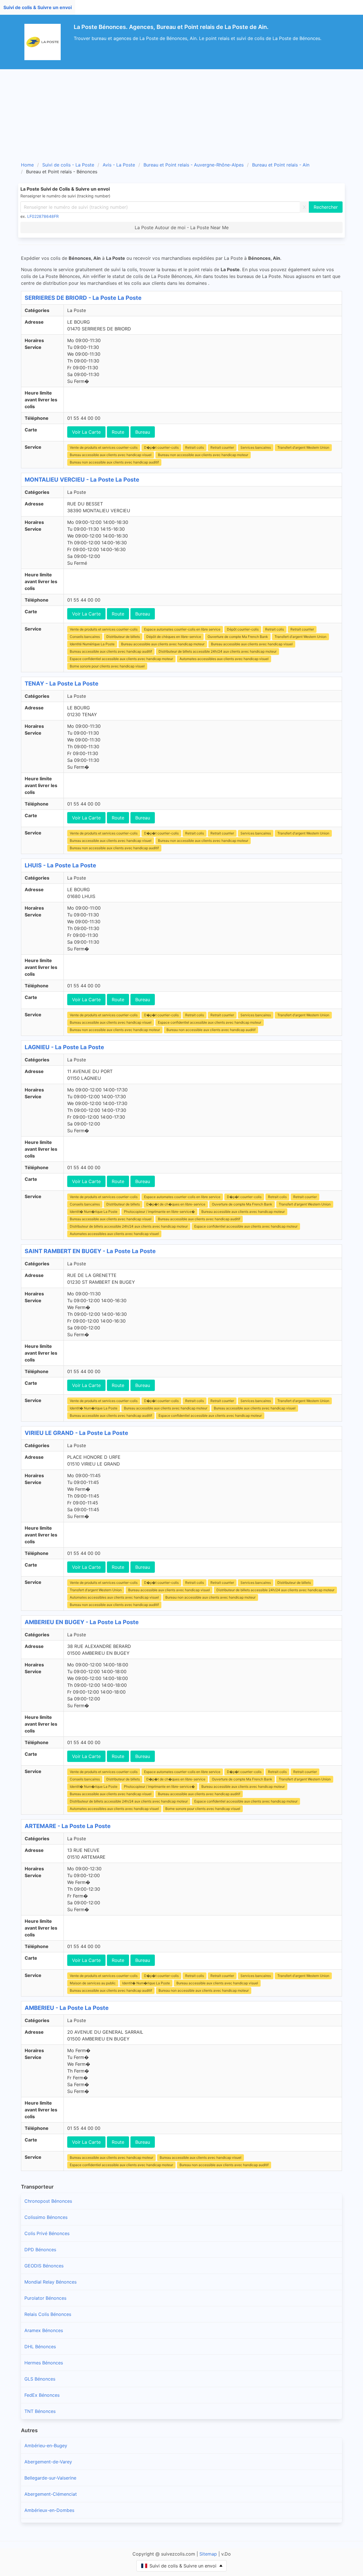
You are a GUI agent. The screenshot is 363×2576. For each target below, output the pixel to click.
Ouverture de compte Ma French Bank (238, 637)
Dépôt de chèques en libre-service (174, 637)
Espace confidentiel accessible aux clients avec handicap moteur (121, 659)
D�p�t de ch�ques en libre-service (176, 1204)
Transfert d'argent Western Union (303, 447)
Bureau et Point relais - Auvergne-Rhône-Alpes (194, 165)
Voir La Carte (86, 432)
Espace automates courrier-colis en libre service (182, 629)
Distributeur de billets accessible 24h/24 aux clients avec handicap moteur (218, 651)
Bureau (143, 432)
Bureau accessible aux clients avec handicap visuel (111, 455)
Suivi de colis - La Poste (68, 165)
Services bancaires (256, 447)
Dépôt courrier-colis (243, 629)
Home (27, 165)
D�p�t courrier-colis (161, 447)
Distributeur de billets (123, 637)
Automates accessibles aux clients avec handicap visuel (224, 659)
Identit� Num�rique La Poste (94, 1212)
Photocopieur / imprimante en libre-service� (159, 1212)
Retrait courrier (222, 447)
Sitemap (208, 2554)
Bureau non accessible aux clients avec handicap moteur (203, 455)
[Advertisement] (181, 112)
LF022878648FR (43, 216)
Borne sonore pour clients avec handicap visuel (107, 666)
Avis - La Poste (119, 165)
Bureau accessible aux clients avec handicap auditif (111, 651)
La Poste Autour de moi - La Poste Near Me (182, 227)
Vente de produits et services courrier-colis (104, 447)
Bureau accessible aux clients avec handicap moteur (163, 644)
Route (118, 432)
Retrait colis (195, 447)
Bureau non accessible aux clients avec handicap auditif (114, 462)
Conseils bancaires (85, 637)
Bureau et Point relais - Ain (281, 165)
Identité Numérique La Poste (92, 644)
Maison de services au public (93, 1983)
